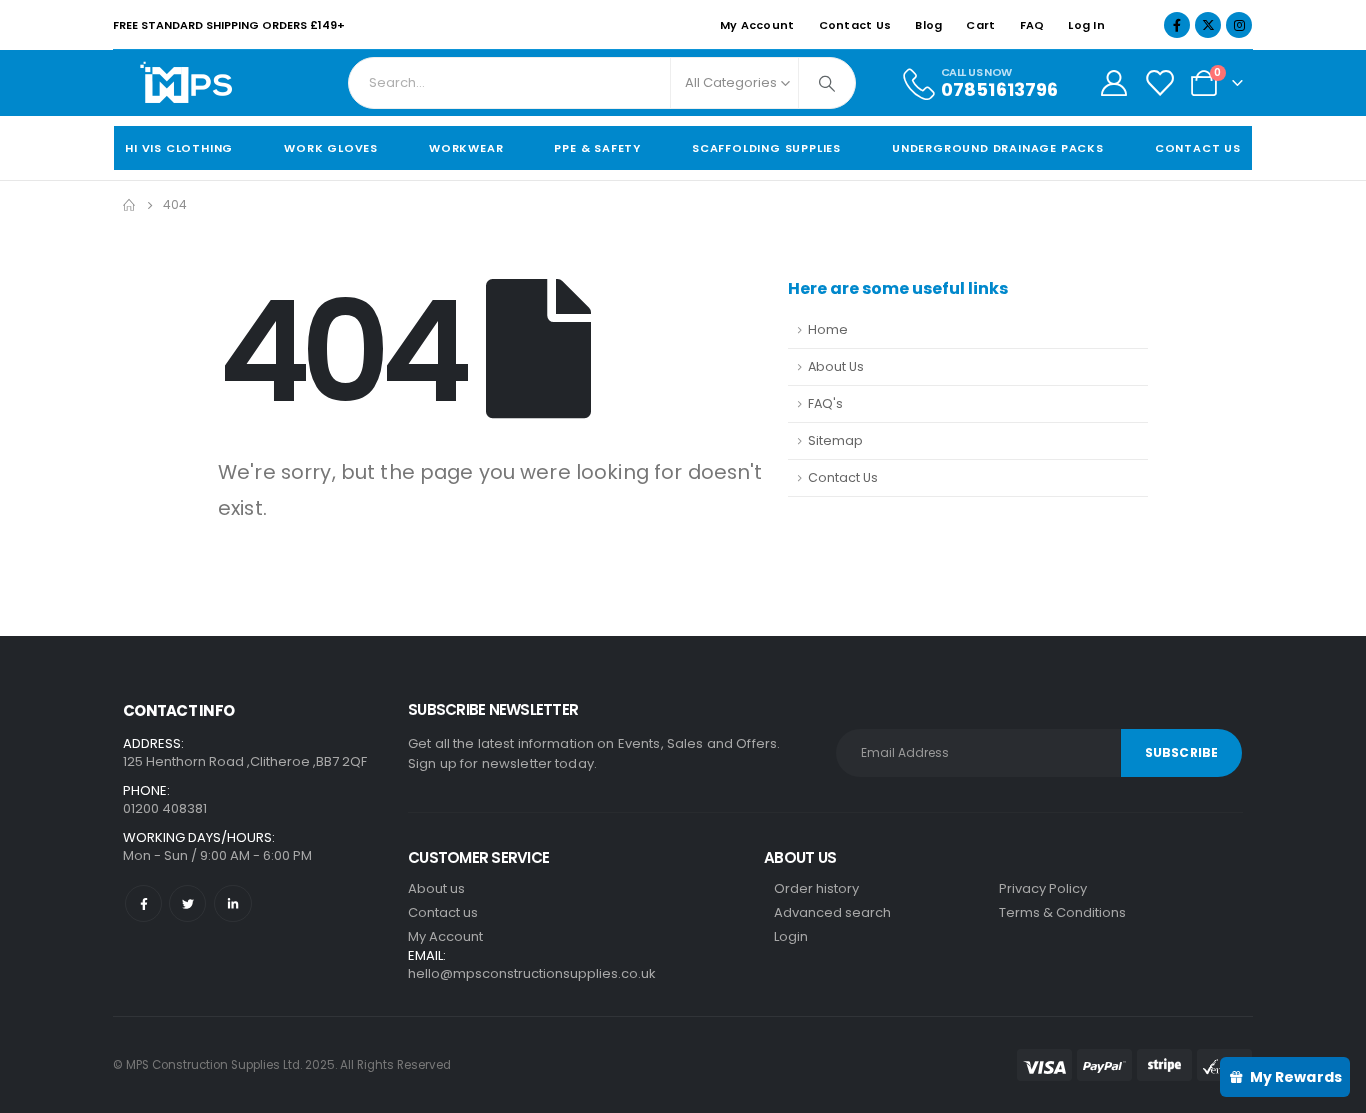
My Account (757, 25)
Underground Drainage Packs (998, 148)
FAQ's (825, 403)
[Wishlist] (1159, 83)
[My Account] (1113, 83)
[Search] (827, 83)
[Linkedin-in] (232, 903)
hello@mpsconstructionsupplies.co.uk (532, 973)
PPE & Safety (597, 148)
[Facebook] (1177, 25)
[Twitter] (187, 903)
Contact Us (855, 25)
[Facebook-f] (143, 903)
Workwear (466, 148)
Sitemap (835, 440)
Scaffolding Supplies (766, 148)
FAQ (1032, 25)
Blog (928, 25)
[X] (1208, 25)
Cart (980, 25)
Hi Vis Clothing (179, 148)
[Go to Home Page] (129, 205)
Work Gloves (331, 148)
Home (828, 329)
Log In (1086, 25)
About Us (836, 366)
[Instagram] (1239, 25)
